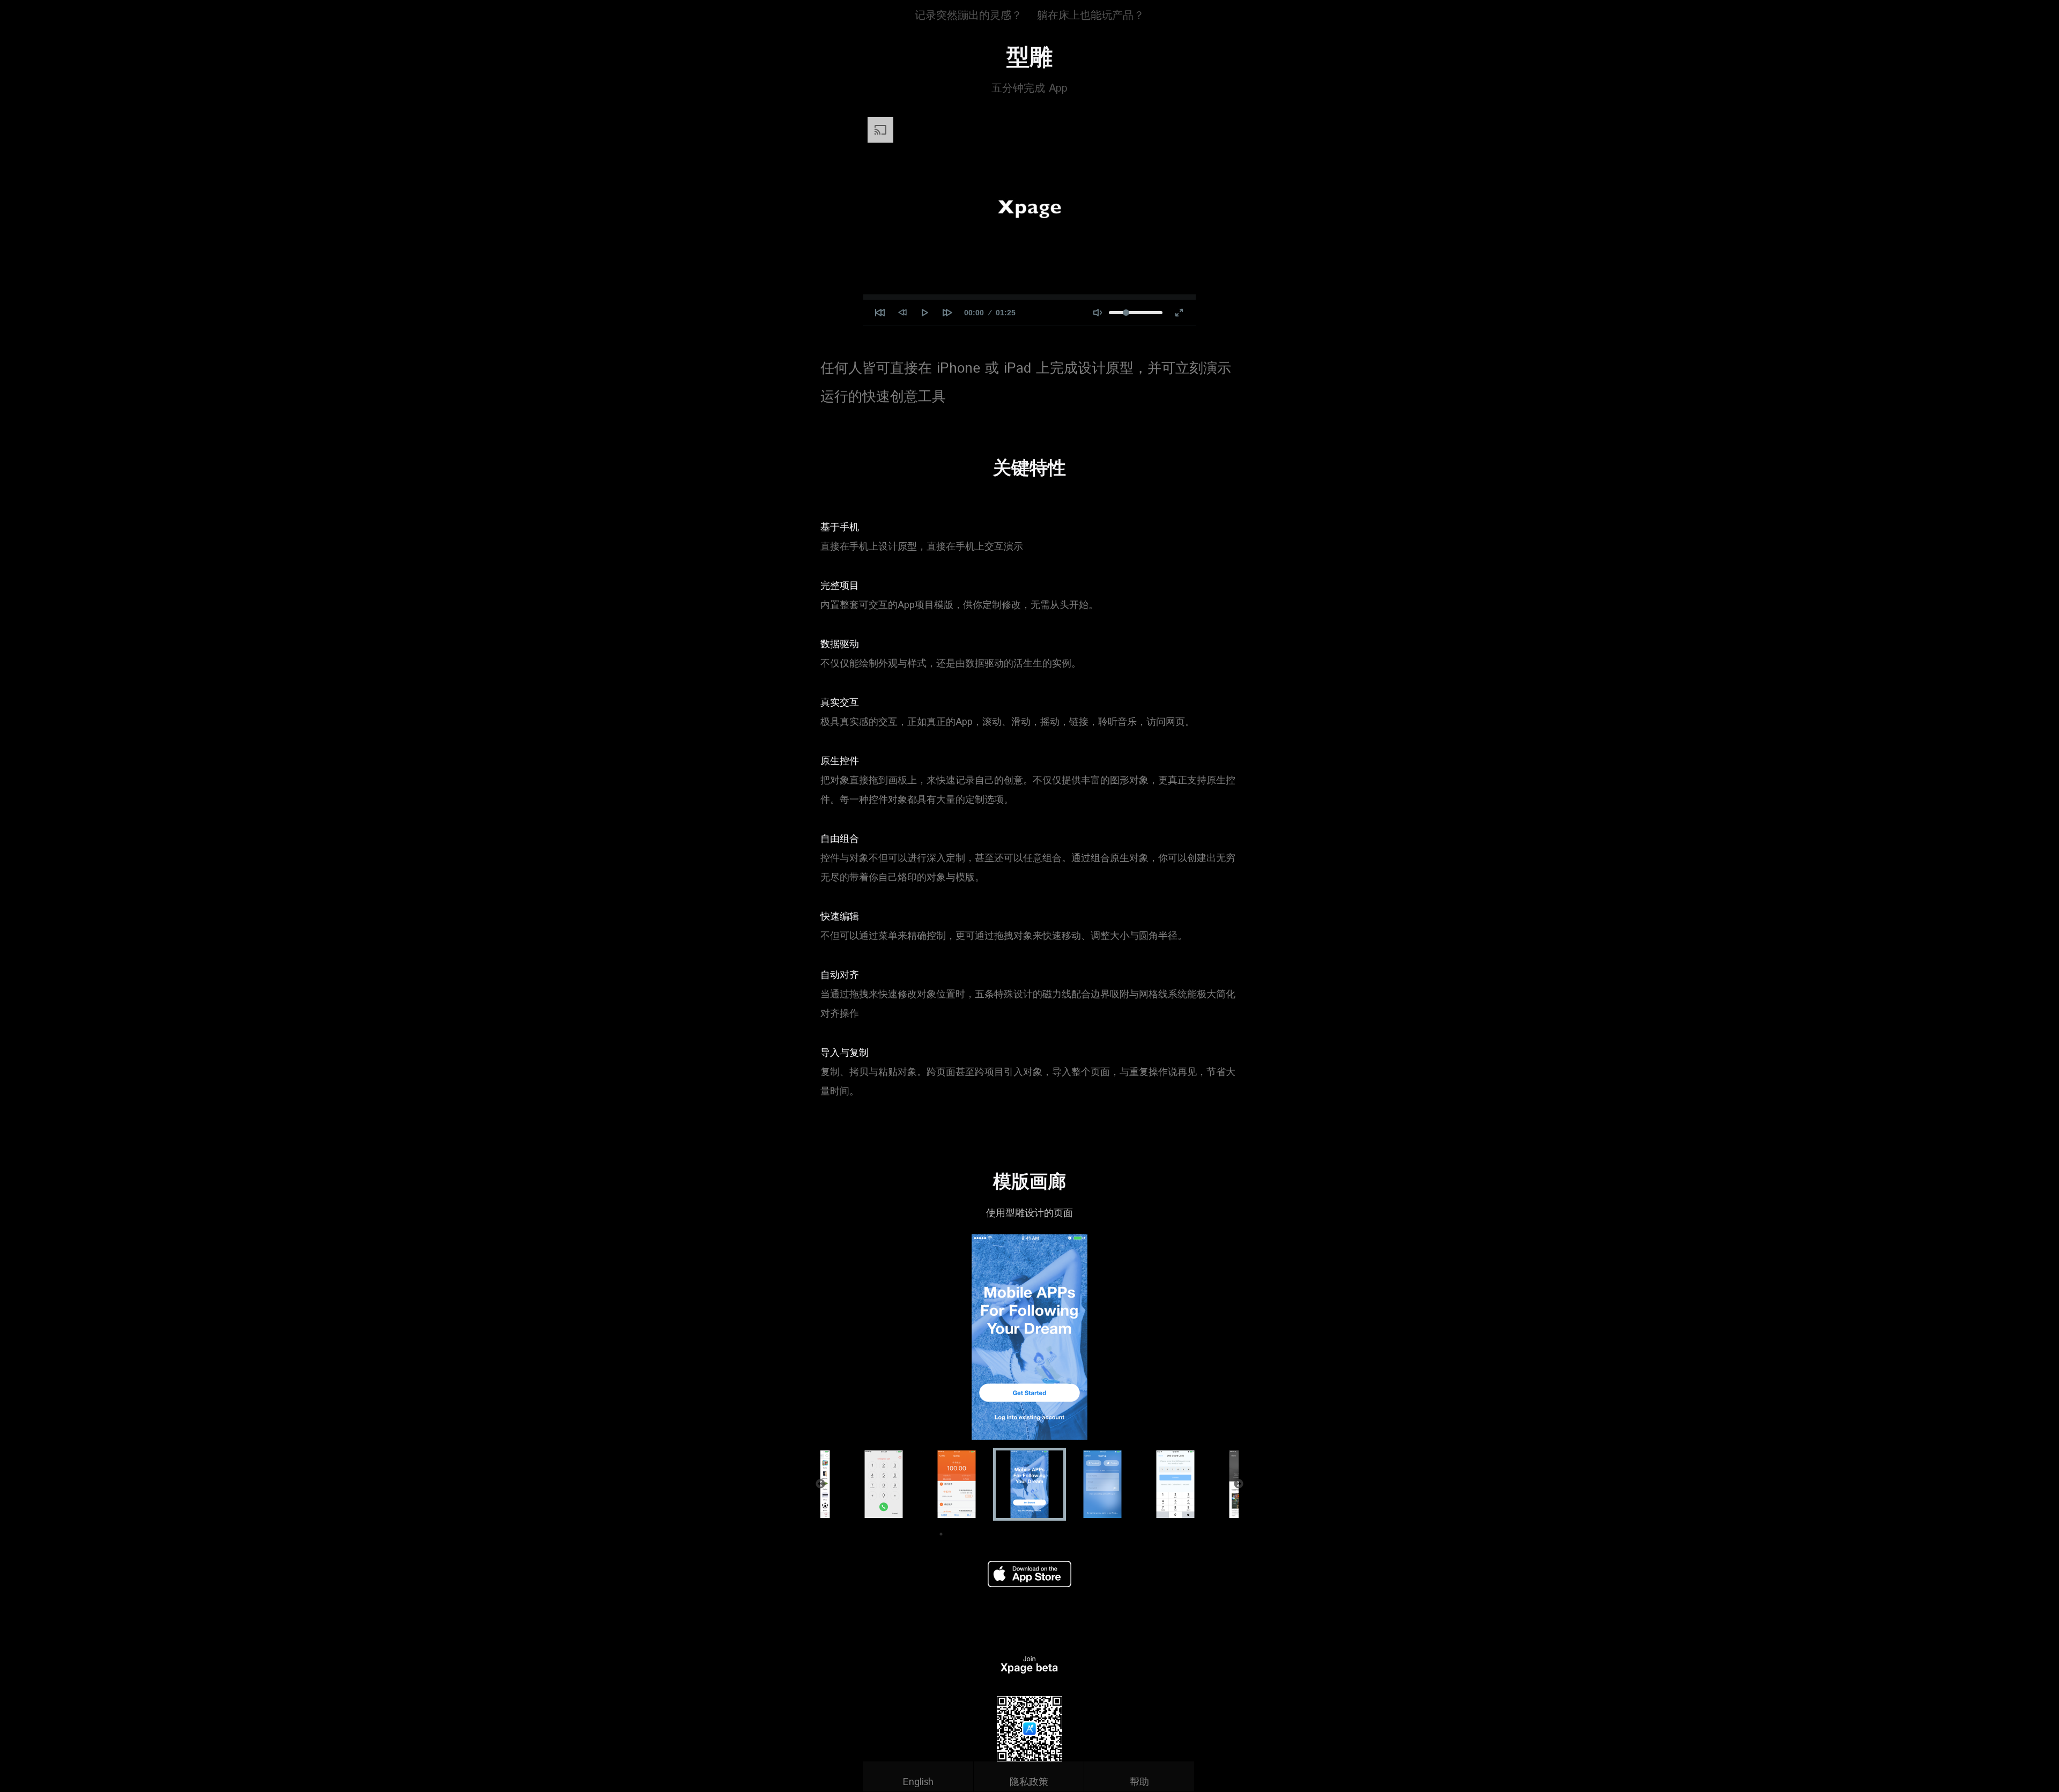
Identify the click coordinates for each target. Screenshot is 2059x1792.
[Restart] (880, 313)
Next (1239, 1484)
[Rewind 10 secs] (902, 313)
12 (1118, 1534)
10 (1086, 1534)
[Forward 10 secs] (947, 313)
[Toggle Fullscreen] (1179, 313)
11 (1102, 1534)
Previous (820, 1484)
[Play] (925, 313)
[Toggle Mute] (1098, 313)
